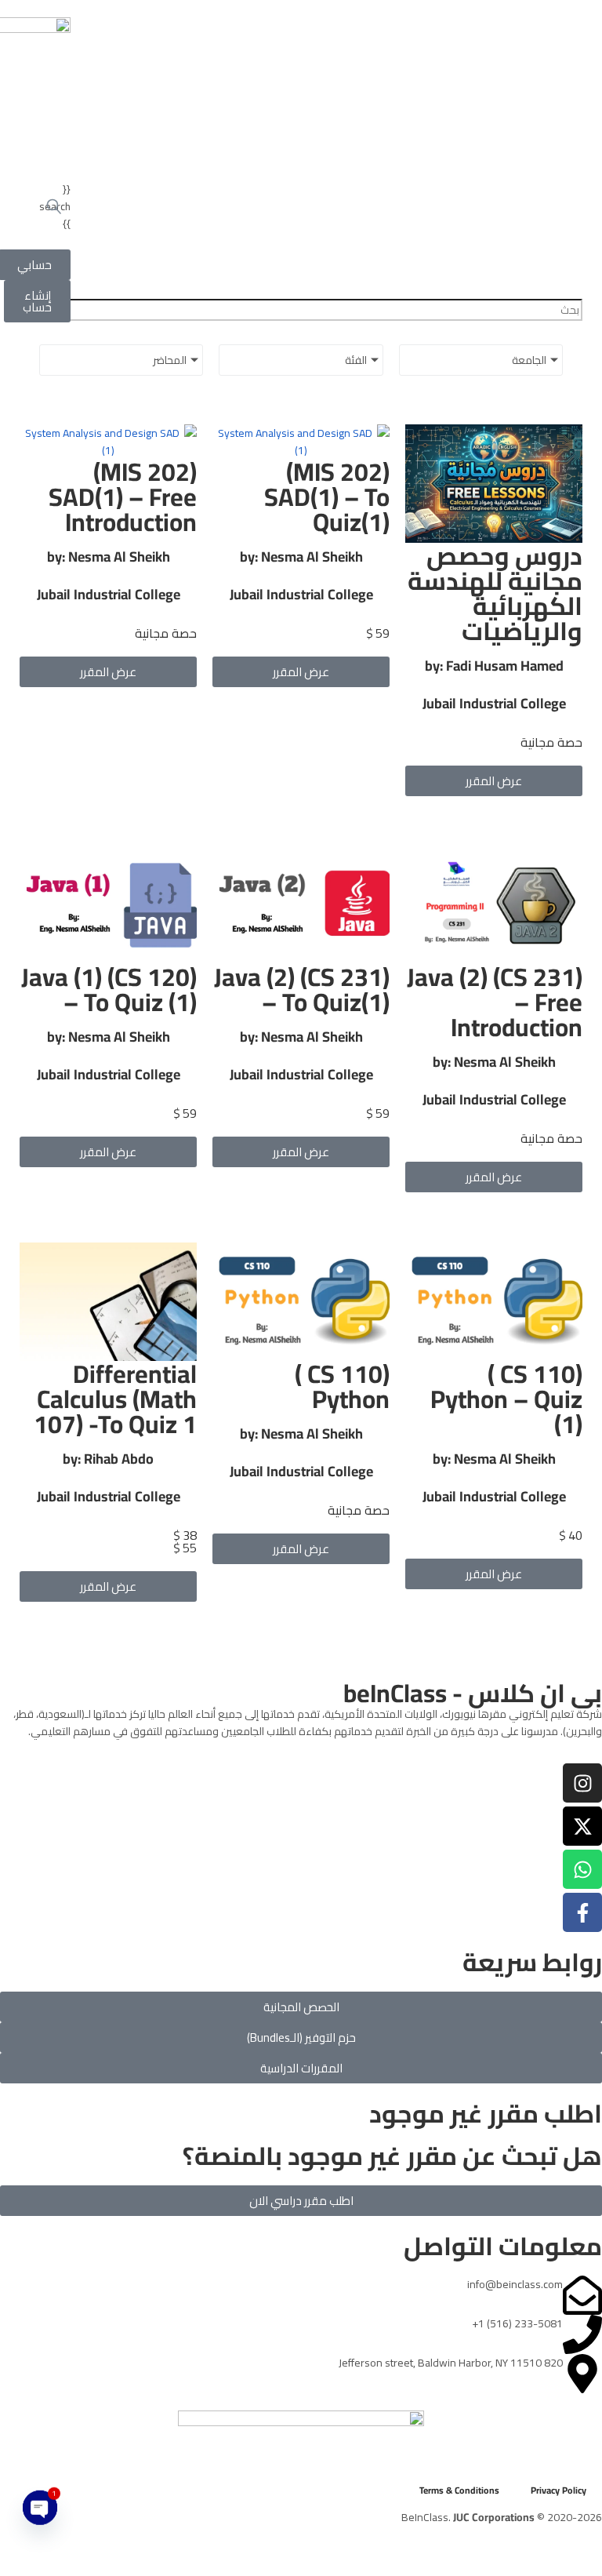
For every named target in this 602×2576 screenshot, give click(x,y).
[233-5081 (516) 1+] (582, 2334)
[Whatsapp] (582, 1869)
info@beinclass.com (515, 2284)
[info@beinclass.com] (582, 2295)
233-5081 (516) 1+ (517, 2323)
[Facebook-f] (582, 1912)
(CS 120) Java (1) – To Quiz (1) (109, 989)
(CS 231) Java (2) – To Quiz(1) (302, 989)
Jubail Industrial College (494, 703)
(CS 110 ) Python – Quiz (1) (506, 1399)
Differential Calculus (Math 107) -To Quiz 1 (115, 1399)
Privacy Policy (558, 2490)
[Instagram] (582, 1783)
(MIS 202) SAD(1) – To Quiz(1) (327, 497)
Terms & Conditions (459, 2490)
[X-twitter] (582, 1826)
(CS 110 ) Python (342, 1386)
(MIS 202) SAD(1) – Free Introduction (123, 497)
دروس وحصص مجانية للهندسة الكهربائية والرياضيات (495, 593)
